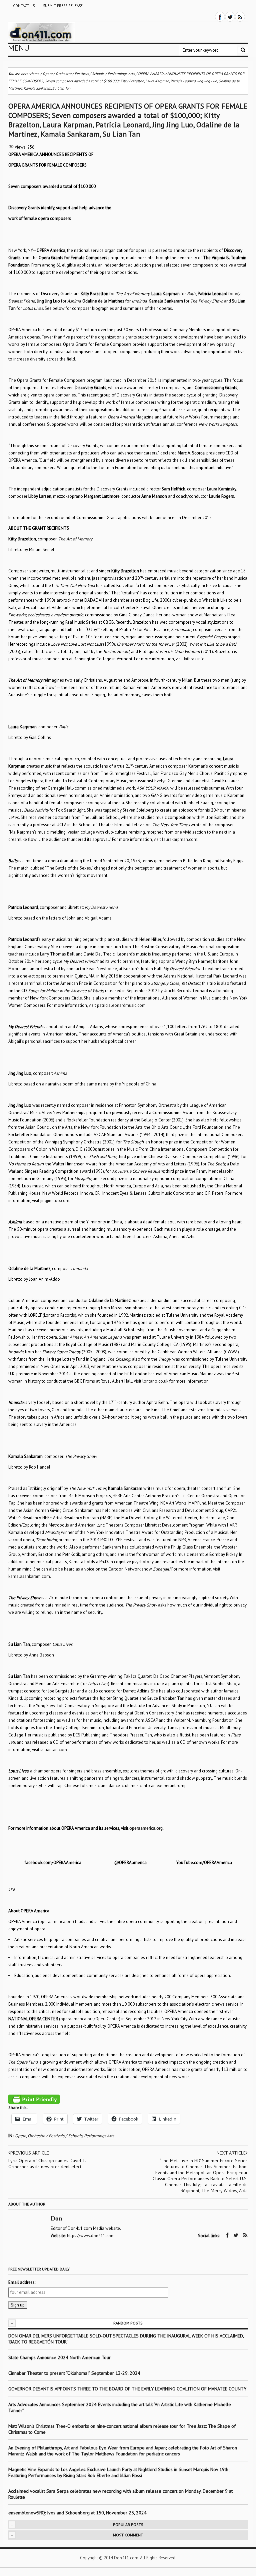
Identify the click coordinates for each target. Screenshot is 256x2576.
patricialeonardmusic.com (121, 1005)
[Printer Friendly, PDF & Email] (34, 2099)
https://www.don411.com (91, 2236)
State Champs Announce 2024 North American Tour (59, 2357)
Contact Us (24, 6)
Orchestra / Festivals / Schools (55, 2136)
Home (35, 74)
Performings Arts (99, 2136)
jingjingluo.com (55, 1201)
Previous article (30, 2153)
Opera (20, 2136)
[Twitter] (230, 17)
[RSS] (240, 17)
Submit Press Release (63, 6)
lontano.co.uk (155, 1381)
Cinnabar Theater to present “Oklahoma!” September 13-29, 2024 (74, 2373)
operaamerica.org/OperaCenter (90, 2019)
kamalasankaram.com (29, 1576)
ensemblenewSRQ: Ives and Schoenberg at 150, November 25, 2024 (77, 2513)
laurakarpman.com (180, 839)
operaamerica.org (56, 1922)
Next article (231, 2153)
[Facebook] (220, 17)
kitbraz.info (194, 659)
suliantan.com (54, 1750)
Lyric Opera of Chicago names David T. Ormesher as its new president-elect (47, 2164)
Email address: (22, 2282)
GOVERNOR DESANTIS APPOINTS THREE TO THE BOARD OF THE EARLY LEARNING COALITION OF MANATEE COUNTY (127, 2389)
